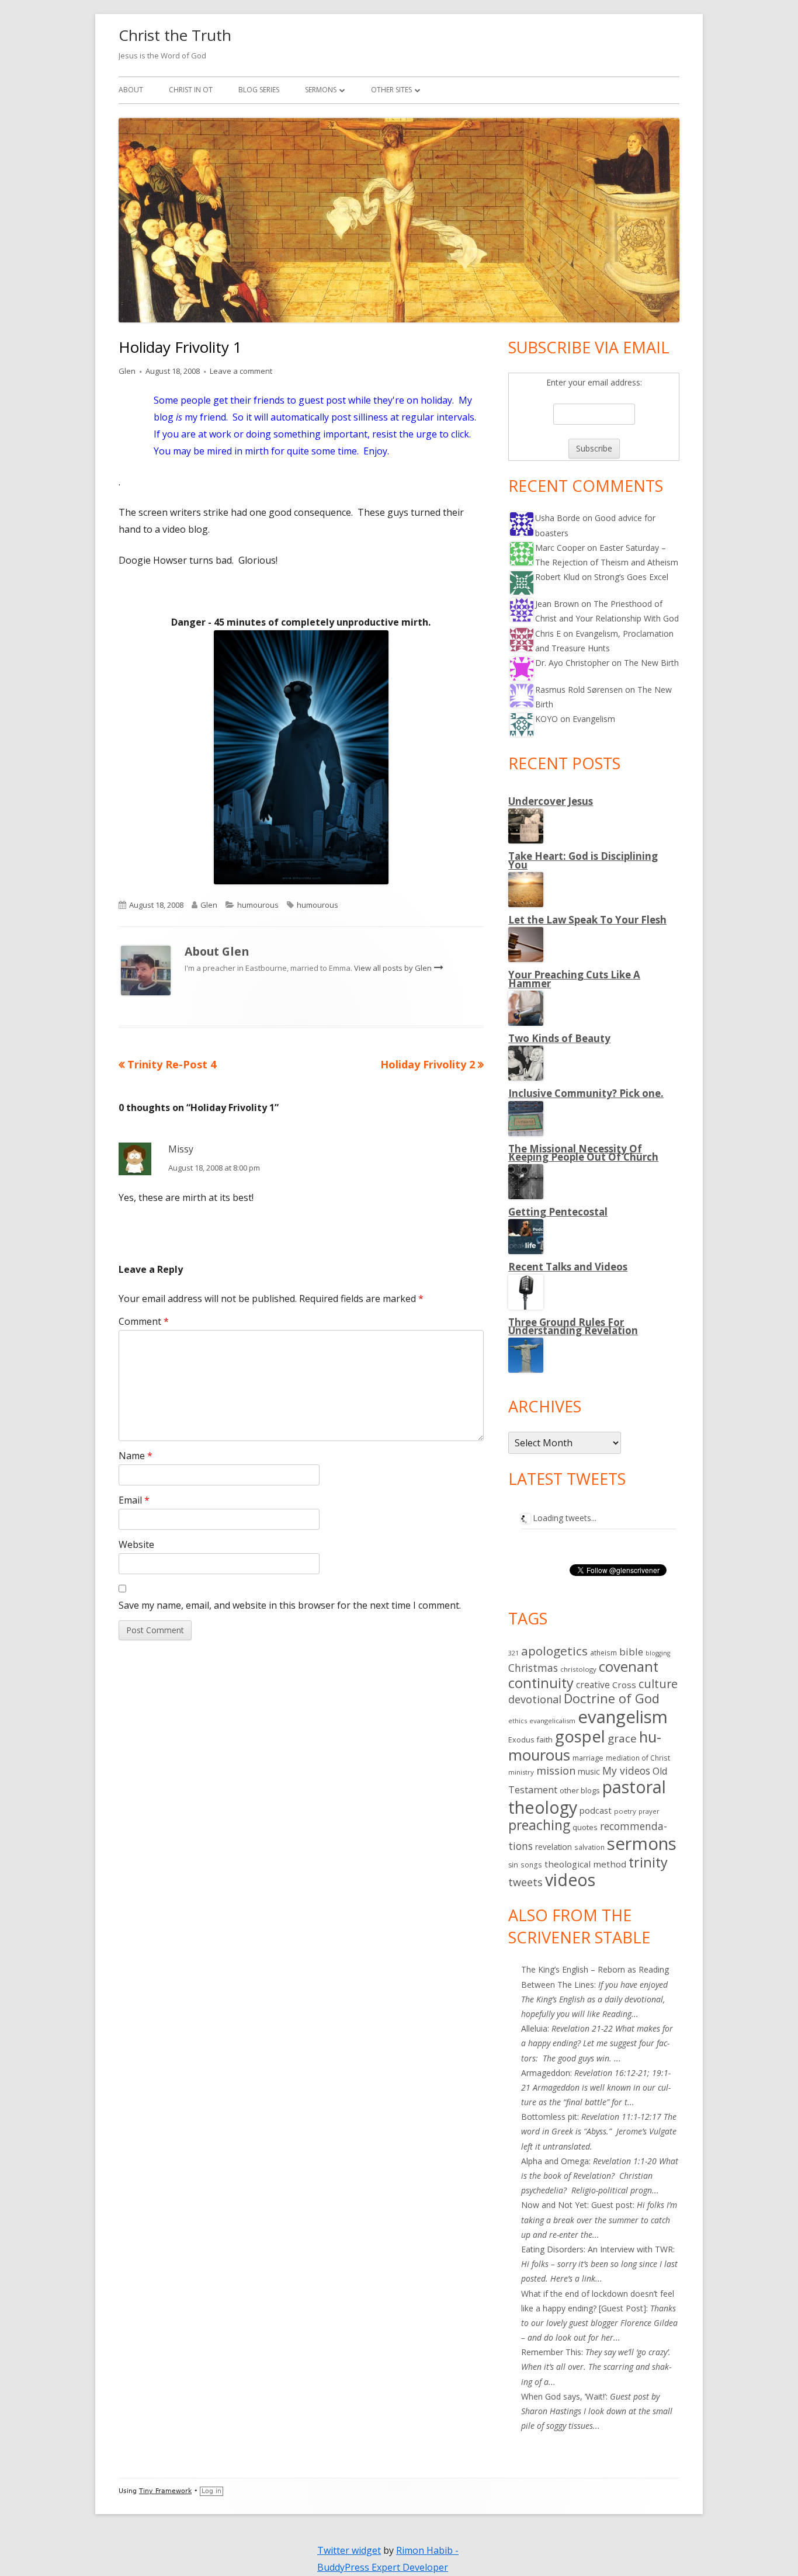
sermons (642, 1844)
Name (136, 1456)
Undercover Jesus (551, 801)
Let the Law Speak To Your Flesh (587, 920)
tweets (525, 1882)
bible (631, 1652)
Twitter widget (349, 2550)
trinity (648, 1862)
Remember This (551, 2352)
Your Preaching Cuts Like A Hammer (574, 979)
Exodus (521, 1740)
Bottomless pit (549, 2117)
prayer (649, 1811)
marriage (588, 1758)
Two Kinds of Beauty (559, 1038)
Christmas (533, 1668)
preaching (539, 1825)
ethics (518, 1721)
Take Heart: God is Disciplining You (583, 860)
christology (578, 1669)
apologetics (554, 1651)
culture (658, 1684)
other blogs (580, 1790)
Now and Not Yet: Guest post (577, 2205)
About (131, 90)
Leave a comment (241, 371)
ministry (521, 1772)
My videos (626, 1770)
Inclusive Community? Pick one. (586, 1093)
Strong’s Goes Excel (631, 577)
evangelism (623, 1717)
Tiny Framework (165, 2491)
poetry (625, 1811)
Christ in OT (191, 90)
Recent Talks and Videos (568, 1267)
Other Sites (391, 90)
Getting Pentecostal (558, 1212)
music (589, 1771)
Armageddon (546, 2073)
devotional (535, 1699)
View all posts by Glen (394, 968)
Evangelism (594, 719)
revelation (554, 1847)
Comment (144, 1321)
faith (544, 1740)
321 (514, 1653)
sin (513, 1865)
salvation (589, 1847)
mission (556, 1770)
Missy (181, 1149)
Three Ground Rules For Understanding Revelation (573, 1326)
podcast (596, 1810)
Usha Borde (558, 518)
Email (134, 1500)
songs (531, 1865)
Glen (127, 371)
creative (593, 1685)
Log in (211, 2491)
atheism (603, 1653)
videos (570, 1880)
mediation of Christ (638, 1758)
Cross (624, 1685)
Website (136, 1544)
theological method (585, 1864)
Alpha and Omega (555, 2161)
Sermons (321, 90)
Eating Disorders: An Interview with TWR (597, 2249)
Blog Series (259, 90)
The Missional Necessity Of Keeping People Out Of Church (583, 1153)
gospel (580, 1736)
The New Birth (651, 663)
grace (622, 1738)
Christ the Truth (175, 35)
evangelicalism (552, 1721)
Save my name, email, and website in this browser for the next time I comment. (290, 1605)
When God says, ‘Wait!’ (563, 2396)
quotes (585, 1827)
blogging (658, 1653)
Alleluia (534, 2028)
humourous (258, 905)
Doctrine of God (612, 1698)
